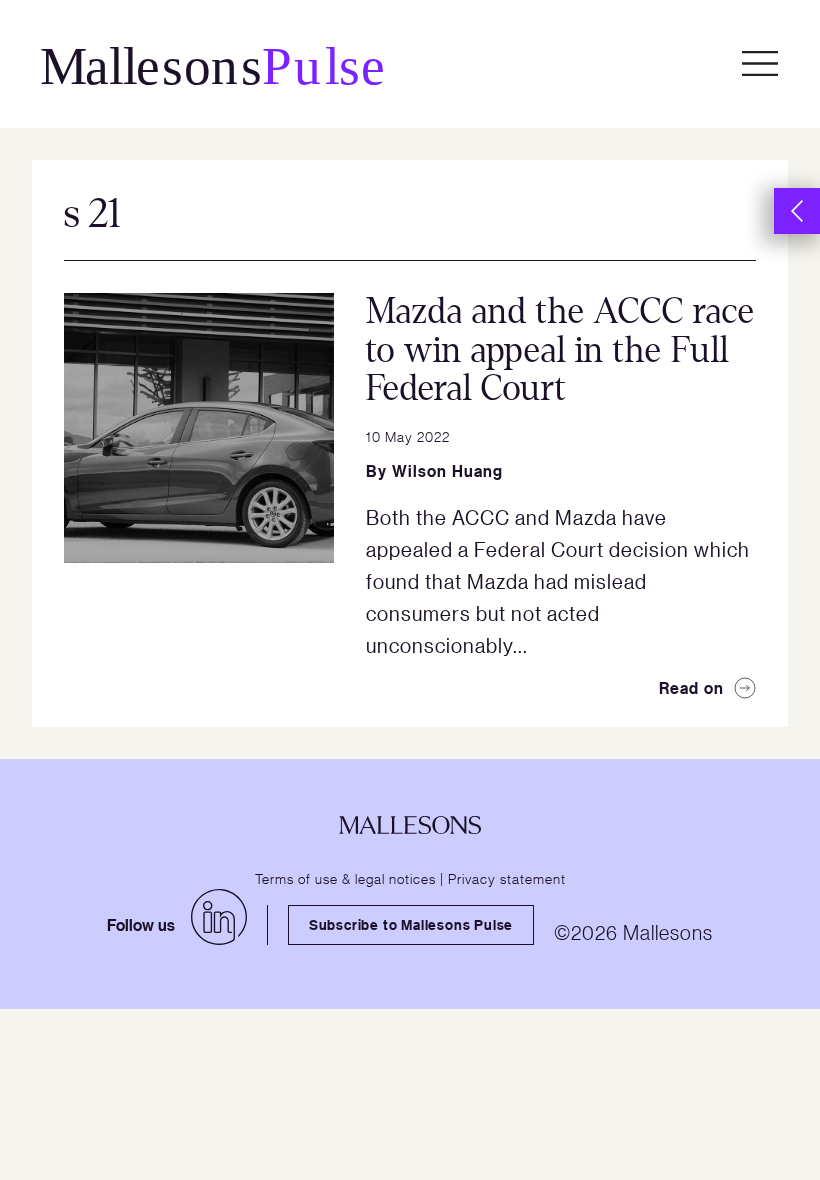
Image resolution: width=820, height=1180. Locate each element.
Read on (691, 688)
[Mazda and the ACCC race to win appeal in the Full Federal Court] (199, 428)
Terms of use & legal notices (345, 878)
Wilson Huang (447, 471)
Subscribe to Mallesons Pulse (411, 924)
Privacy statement (507, 878)
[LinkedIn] (219, 917)
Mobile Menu (760, 64)
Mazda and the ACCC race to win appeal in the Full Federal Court (560, 350)
